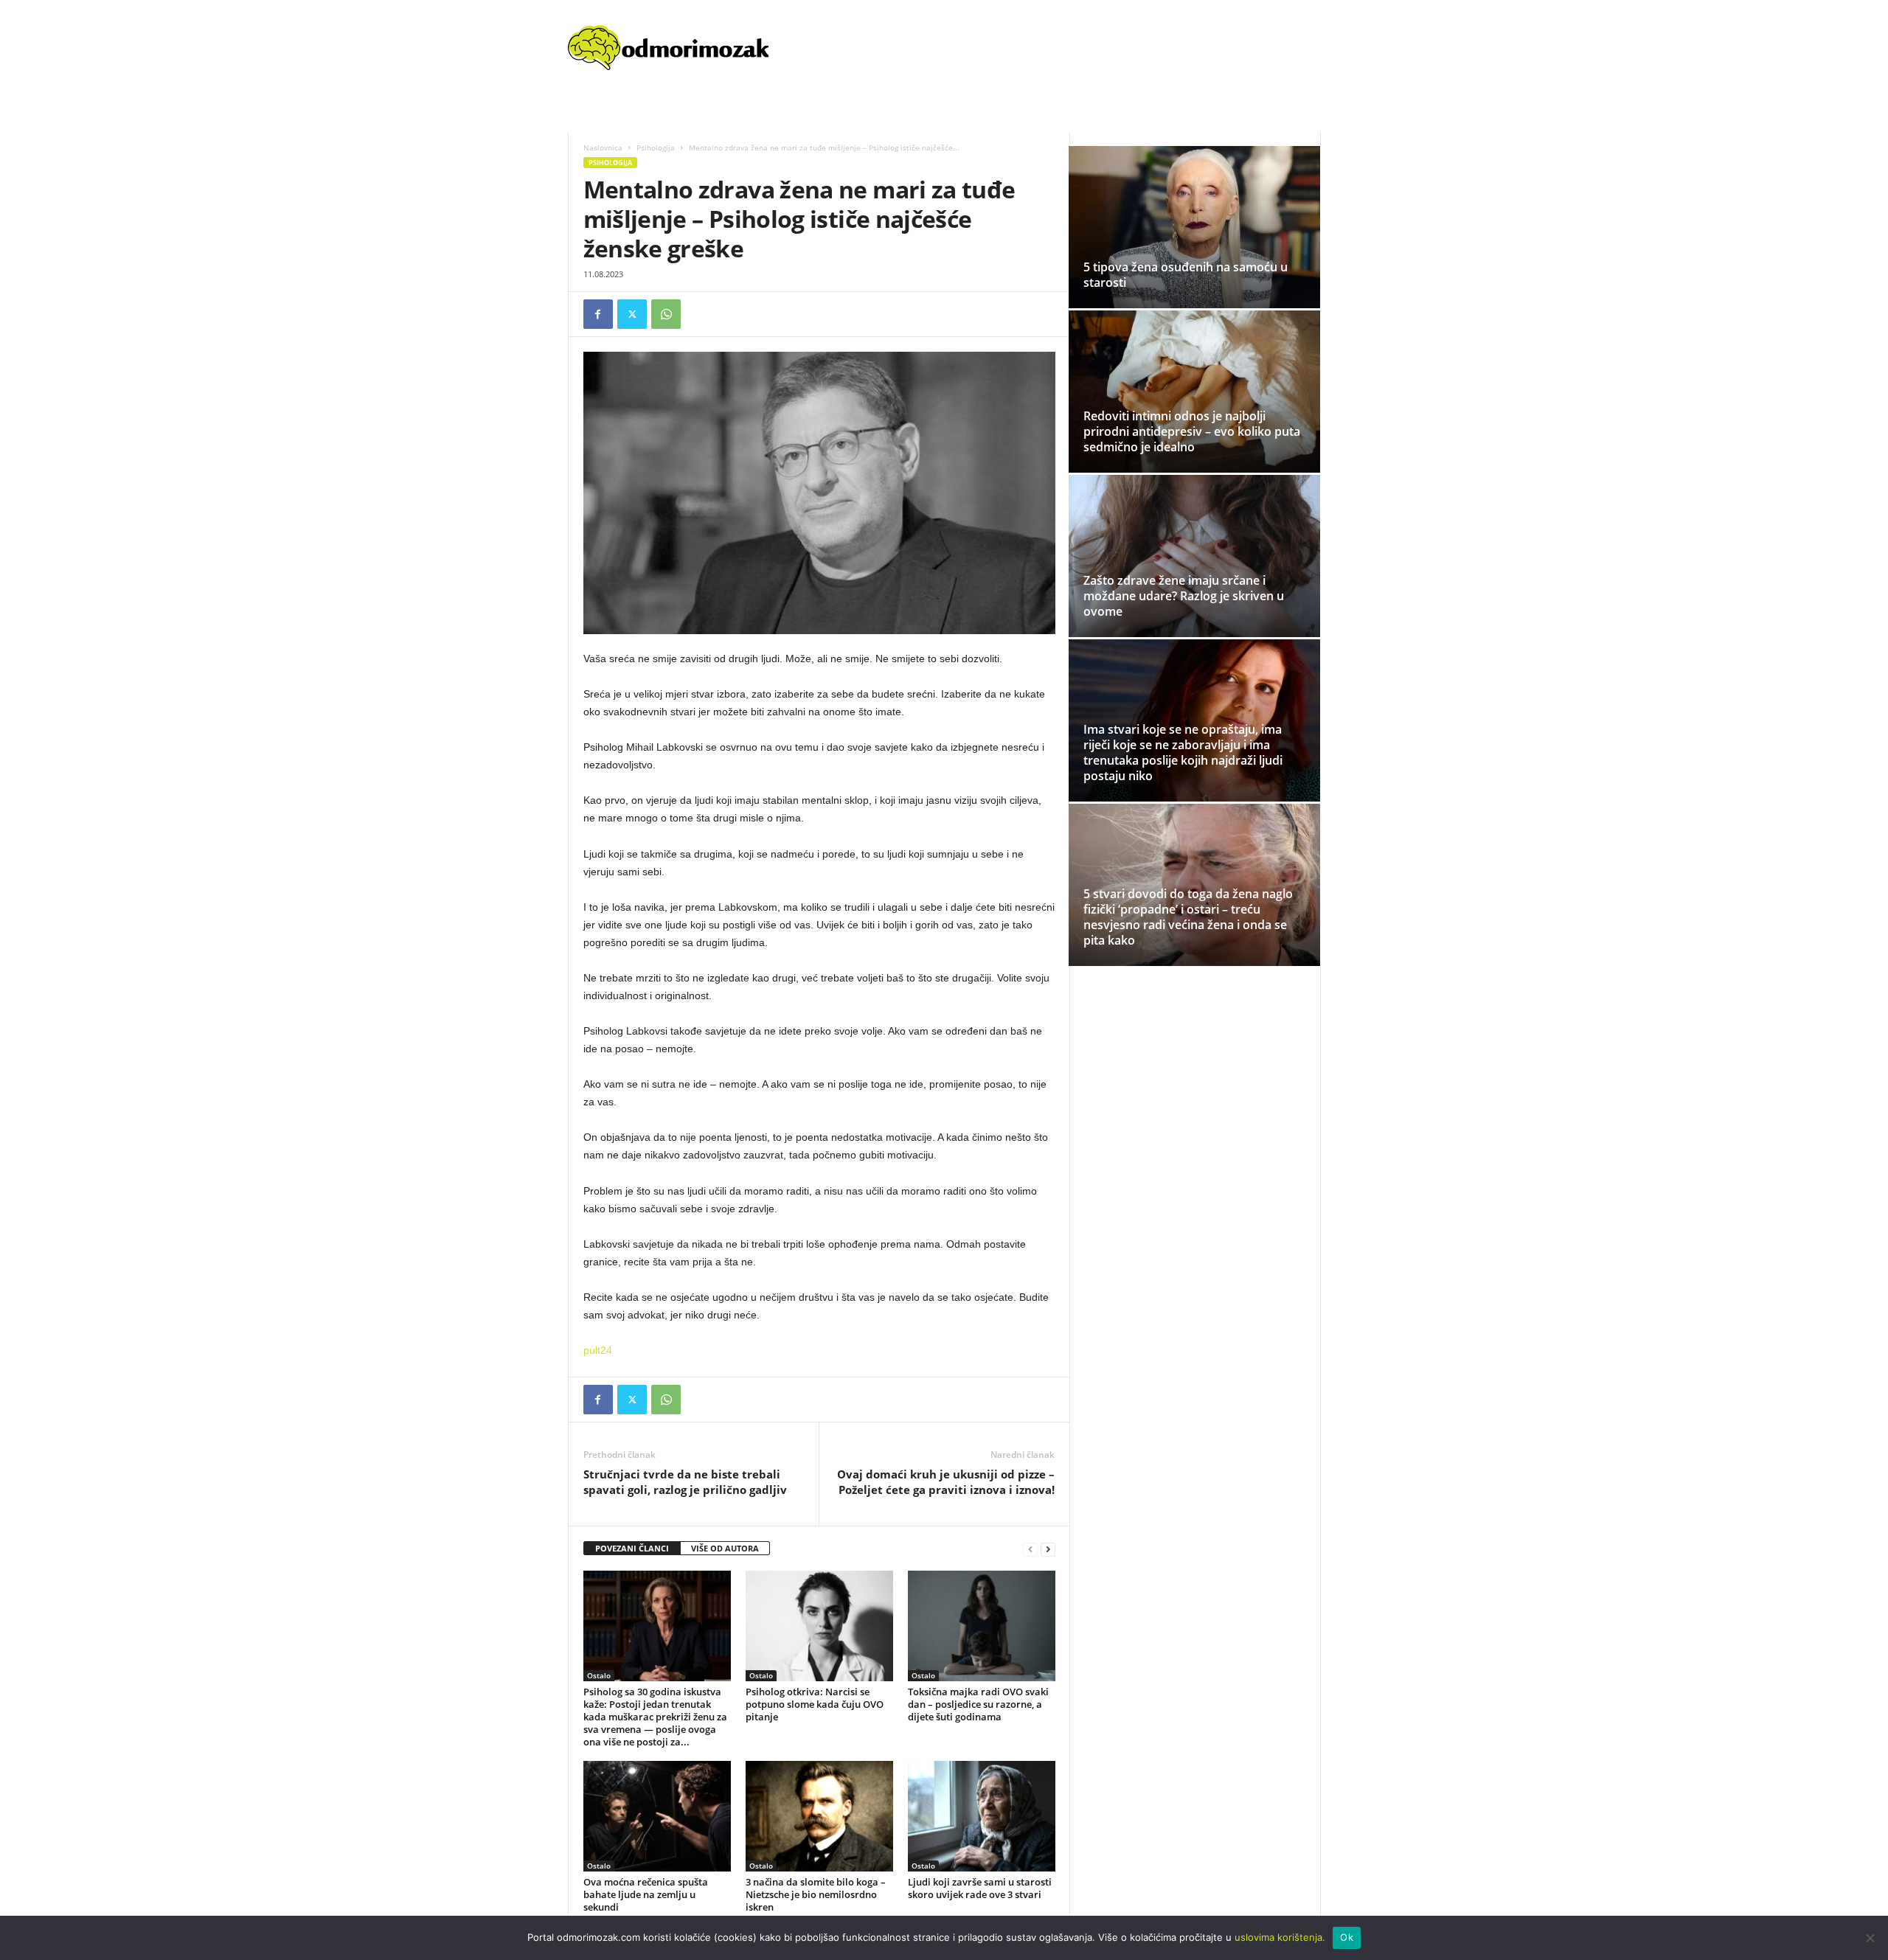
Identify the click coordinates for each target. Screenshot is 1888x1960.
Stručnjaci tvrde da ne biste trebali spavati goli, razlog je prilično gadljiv (685, 1482)
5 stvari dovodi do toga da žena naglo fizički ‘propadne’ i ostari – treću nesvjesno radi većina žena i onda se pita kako (1188, 917)
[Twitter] (632, 314)
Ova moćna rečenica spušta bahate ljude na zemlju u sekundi (646, 1894)
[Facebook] (598, 314)
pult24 (598, 1350)
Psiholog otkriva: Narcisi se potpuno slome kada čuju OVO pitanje (815, 1704)
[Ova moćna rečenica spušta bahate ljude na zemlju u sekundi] (657, 1816)
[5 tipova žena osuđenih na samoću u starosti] (1194, 227)
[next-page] (1048, 1549)
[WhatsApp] (666, 314)
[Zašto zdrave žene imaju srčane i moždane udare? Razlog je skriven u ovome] (1194, 556)
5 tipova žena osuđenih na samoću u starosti (1186, 275)
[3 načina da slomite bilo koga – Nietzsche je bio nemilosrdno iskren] (819, 1816)
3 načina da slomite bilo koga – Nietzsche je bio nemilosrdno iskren (816, 1894)
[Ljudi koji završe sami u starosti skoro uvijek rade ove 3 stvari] (982, 1816)
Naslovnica (603, 147)
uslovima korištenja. (1280, 1937)
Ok (1347, 1937)
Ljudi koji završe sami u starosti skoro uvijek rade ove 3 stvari (980, 1888)
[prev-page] (1030, 1549)
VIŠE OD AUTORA (725, 1548)
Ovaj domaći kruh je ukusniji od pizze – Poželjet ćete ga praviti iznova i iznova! (946, 1482)
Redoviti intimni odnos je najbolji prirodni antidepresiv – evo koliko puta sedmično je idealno (1192, 431)
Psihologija (656, 147)
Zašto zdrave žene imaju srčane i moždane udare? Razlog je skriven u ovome (1184, 596)
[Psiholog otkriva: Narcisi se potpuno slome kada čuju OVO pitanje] (819, 1626)
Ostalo (599, 1675)
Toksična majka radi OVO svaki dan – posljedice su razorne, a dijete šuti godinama (978, 1704)
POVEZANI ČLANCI (632, 1548)
